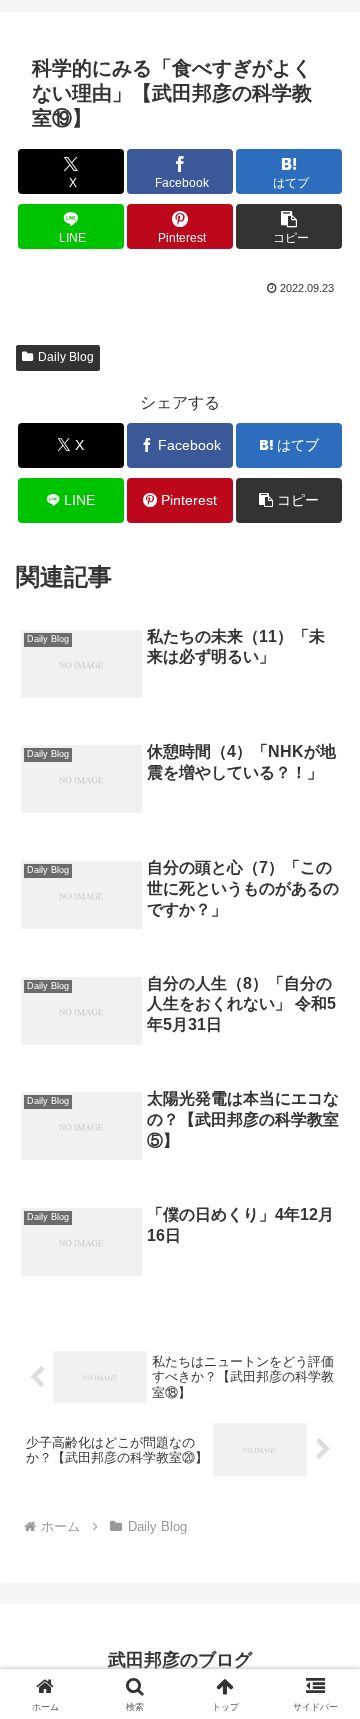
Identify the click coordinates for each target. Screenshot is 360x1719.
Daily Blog (66, 357)
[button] (289, 226)
